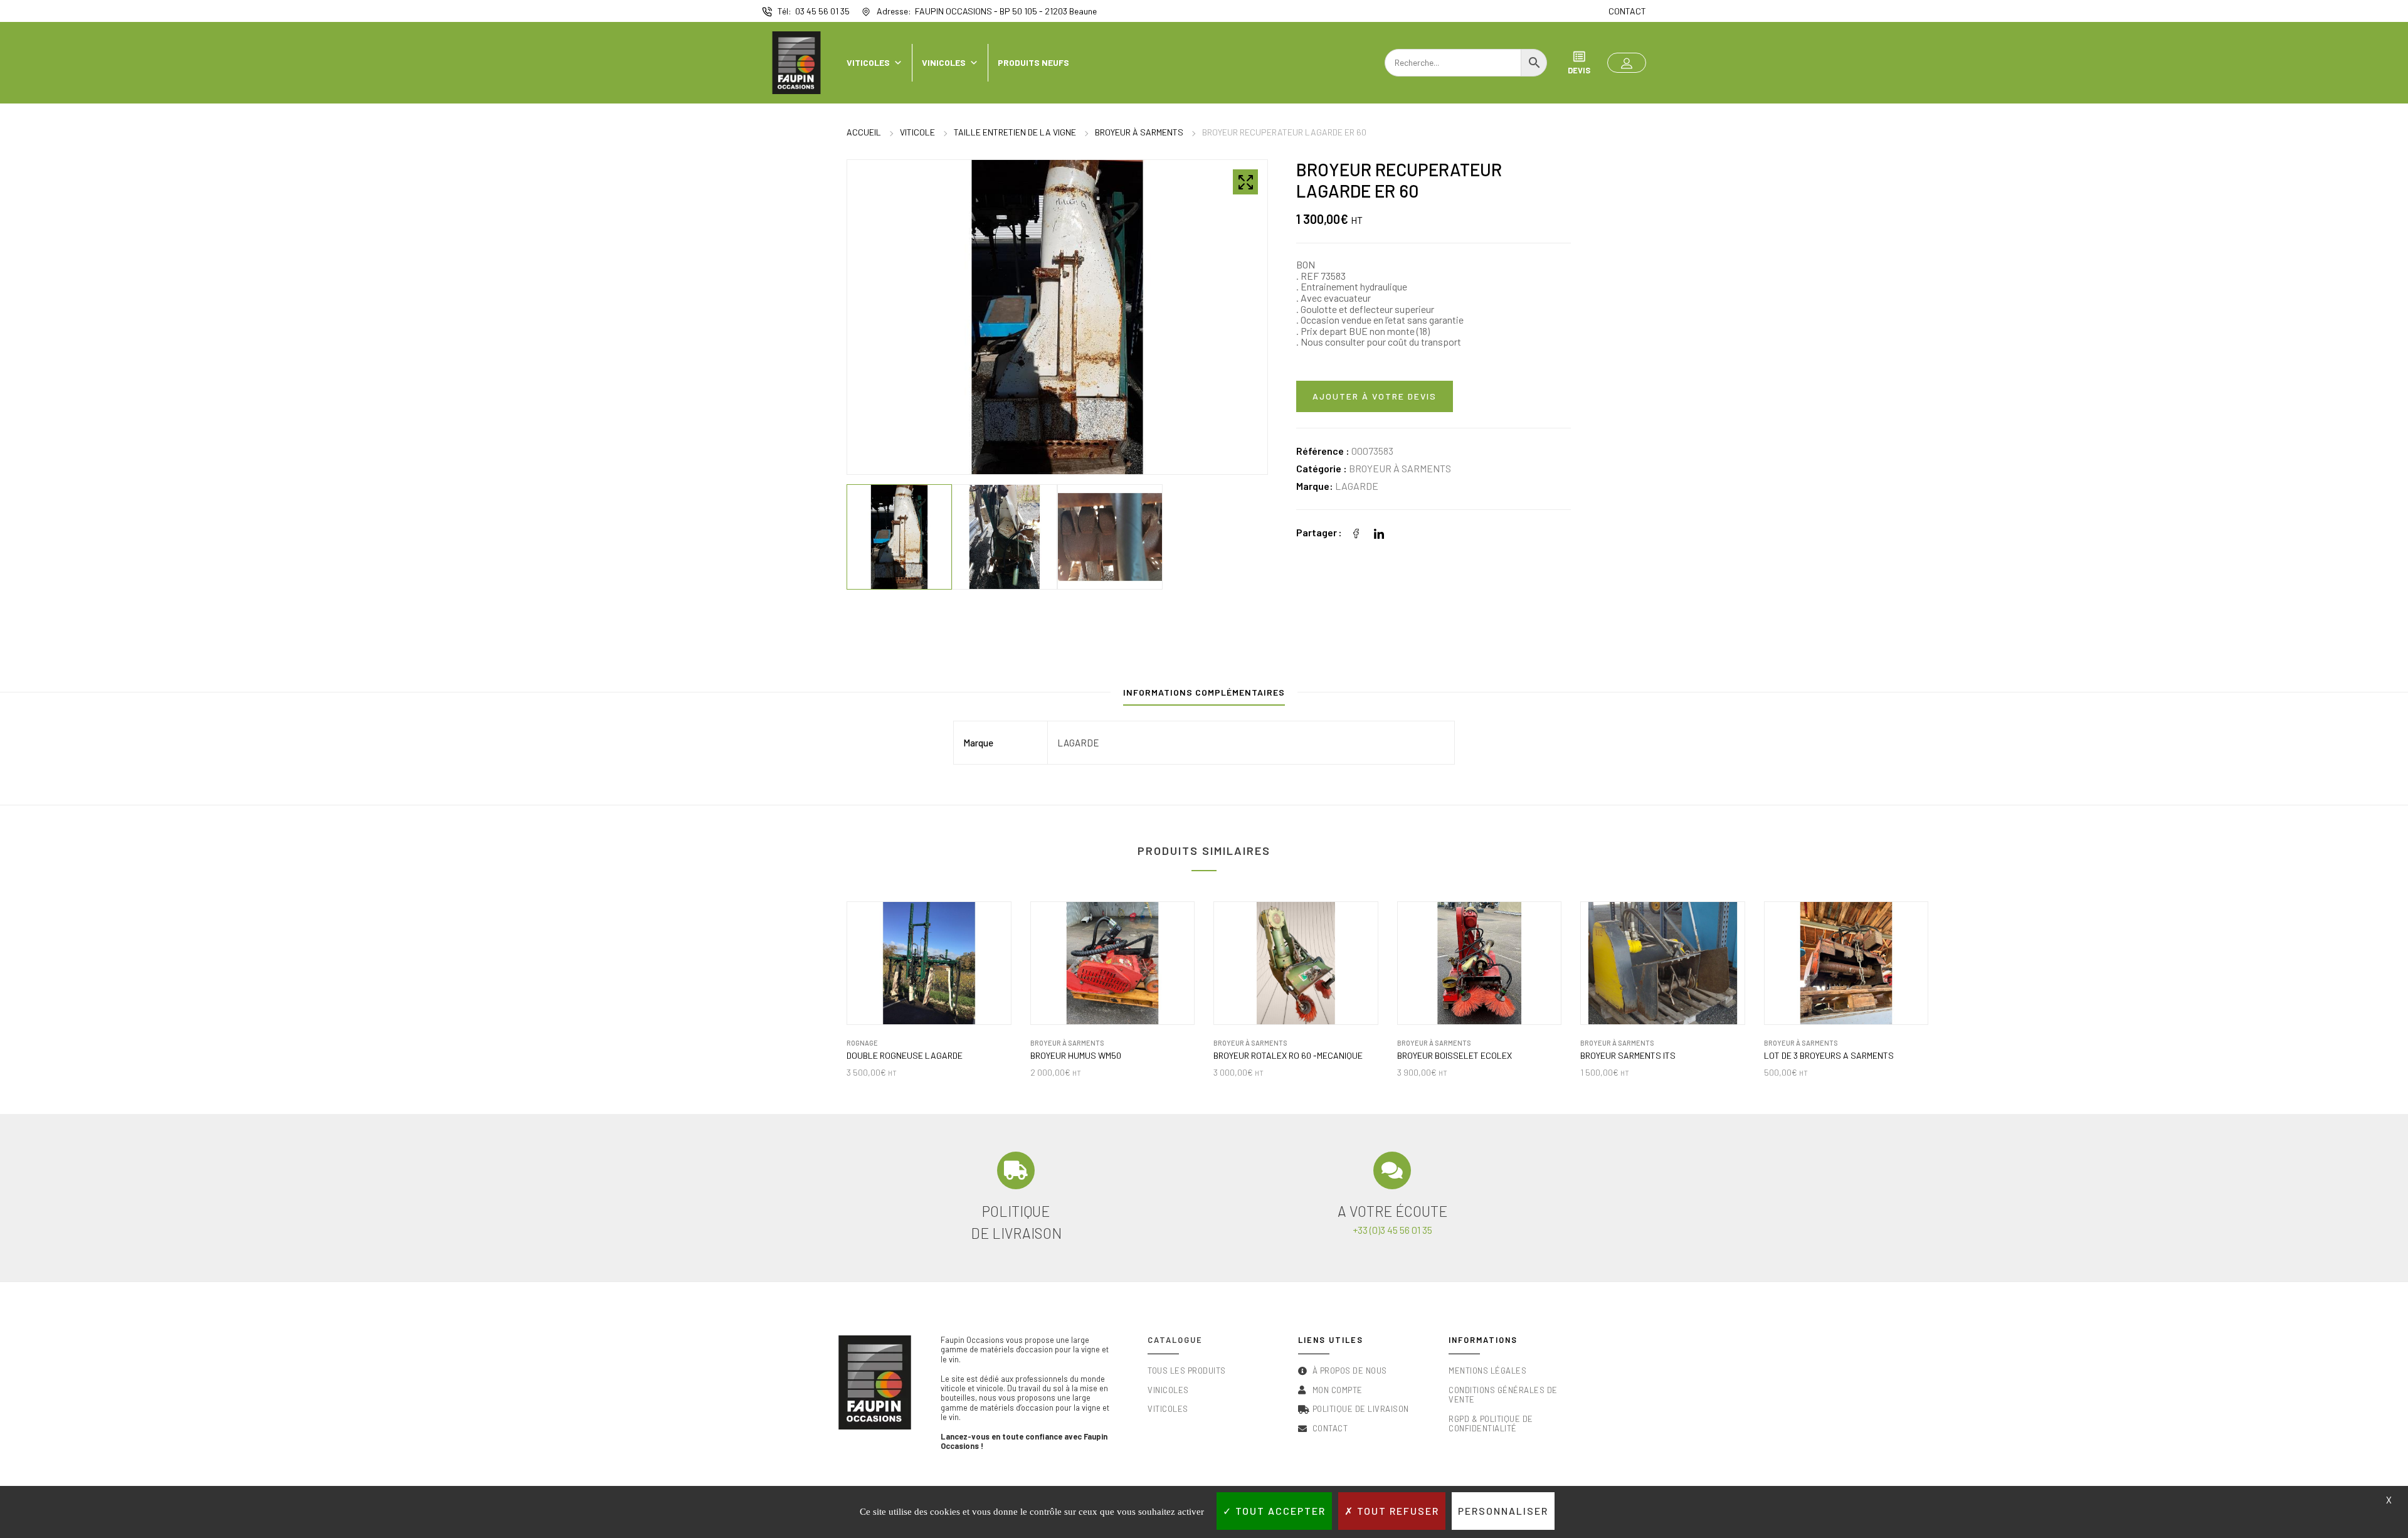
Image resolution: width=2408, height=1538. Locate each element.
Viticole (917, 132)
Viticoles (868, 62)
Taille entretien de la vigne (1015, 132)
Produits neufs (1033, 62)
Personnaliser (1503, 1511)
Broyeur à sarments (1139, 132)
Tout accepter (1279, 1511)
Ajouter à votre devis (1375, 396)
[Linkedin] (1379, 532)
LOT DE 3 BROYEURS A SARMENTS (1829, 1056)
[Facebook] (1356, 532)
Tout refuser (1397, 1511)
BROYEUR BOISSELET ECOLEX (1455, 1056)
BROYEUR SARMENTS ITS (1628, 1056)
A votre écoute (1392, 1211)
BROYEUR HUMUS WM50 (1076, 1056)
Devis (1579, 70)
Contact (1627, 11)
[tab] (1204, 695)
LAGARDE (1357, 486)
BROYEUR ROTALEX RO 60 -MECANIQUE (1288, 1056)
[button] (1627, 63)
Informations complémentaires (1204, 692)
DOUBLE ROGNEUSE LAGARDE (905, 1056)
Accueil (864, 132)
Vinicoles (944, 62)
